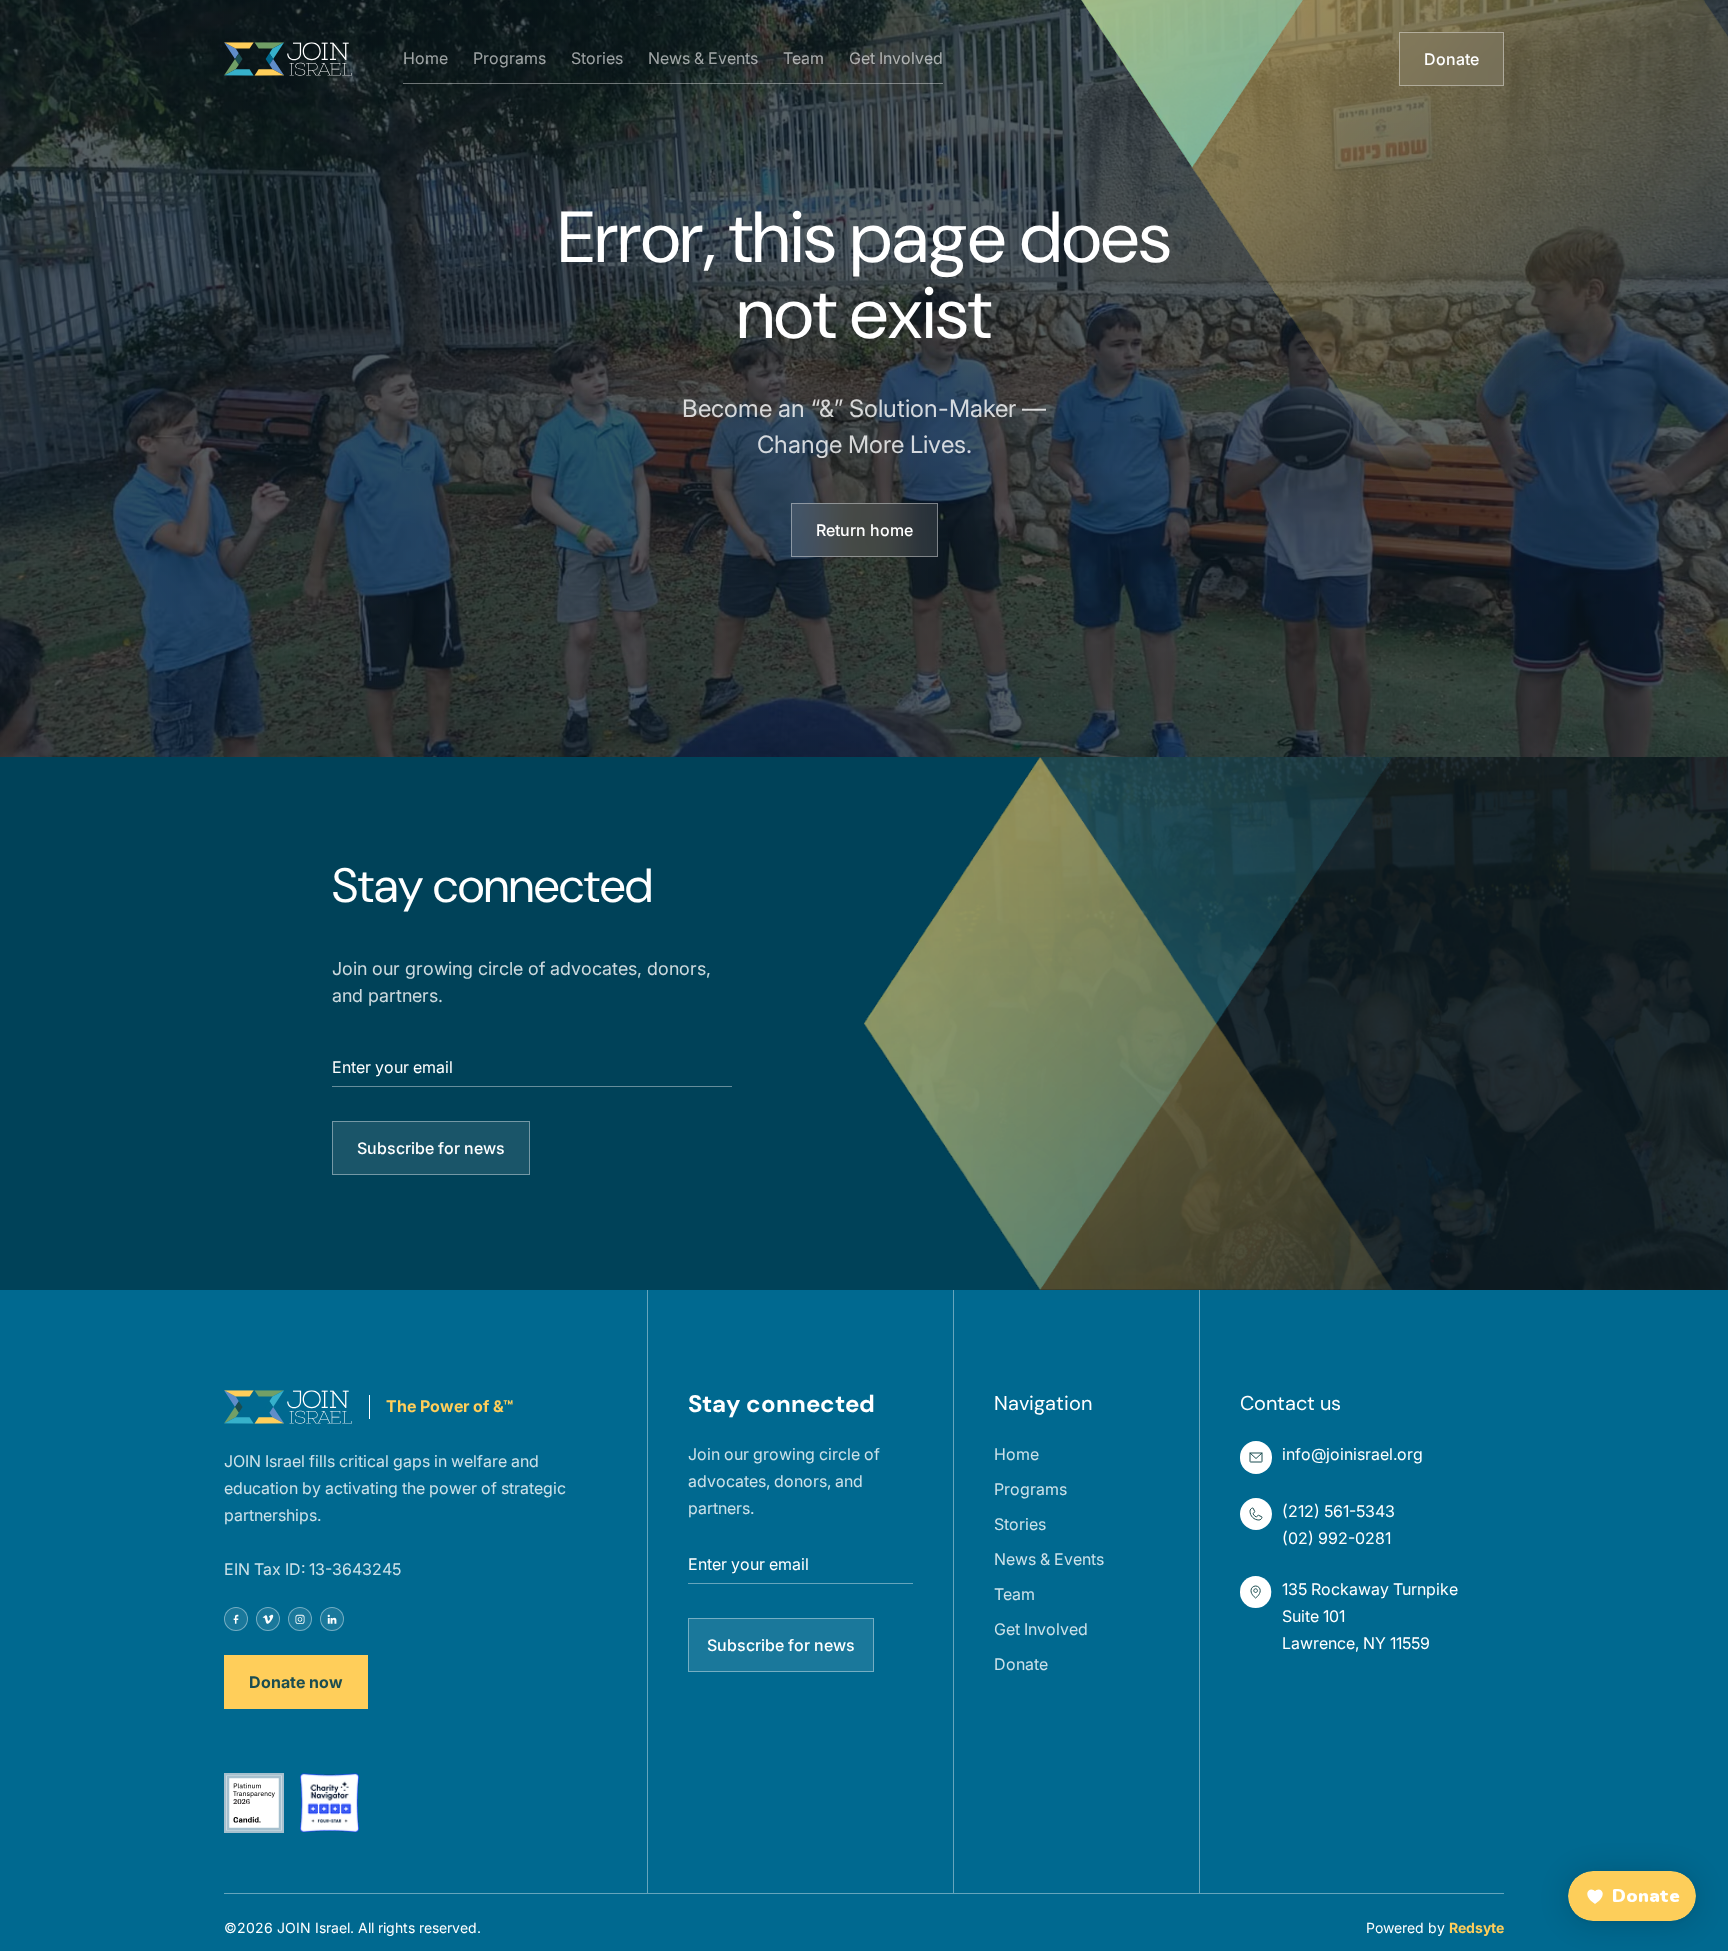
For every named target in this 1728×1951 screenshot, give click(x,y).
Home (425, 58)
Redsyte (1476, 1927)
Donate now (296, 1682)
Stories (597, 58)
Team (803, 58)
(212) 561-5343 (1338, 1511)
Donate (1451, 59)
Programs (509, 58)
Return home (864, 530)
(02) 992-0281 (1336, 1538)
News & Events (703, 58)
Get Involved (896, 58)
